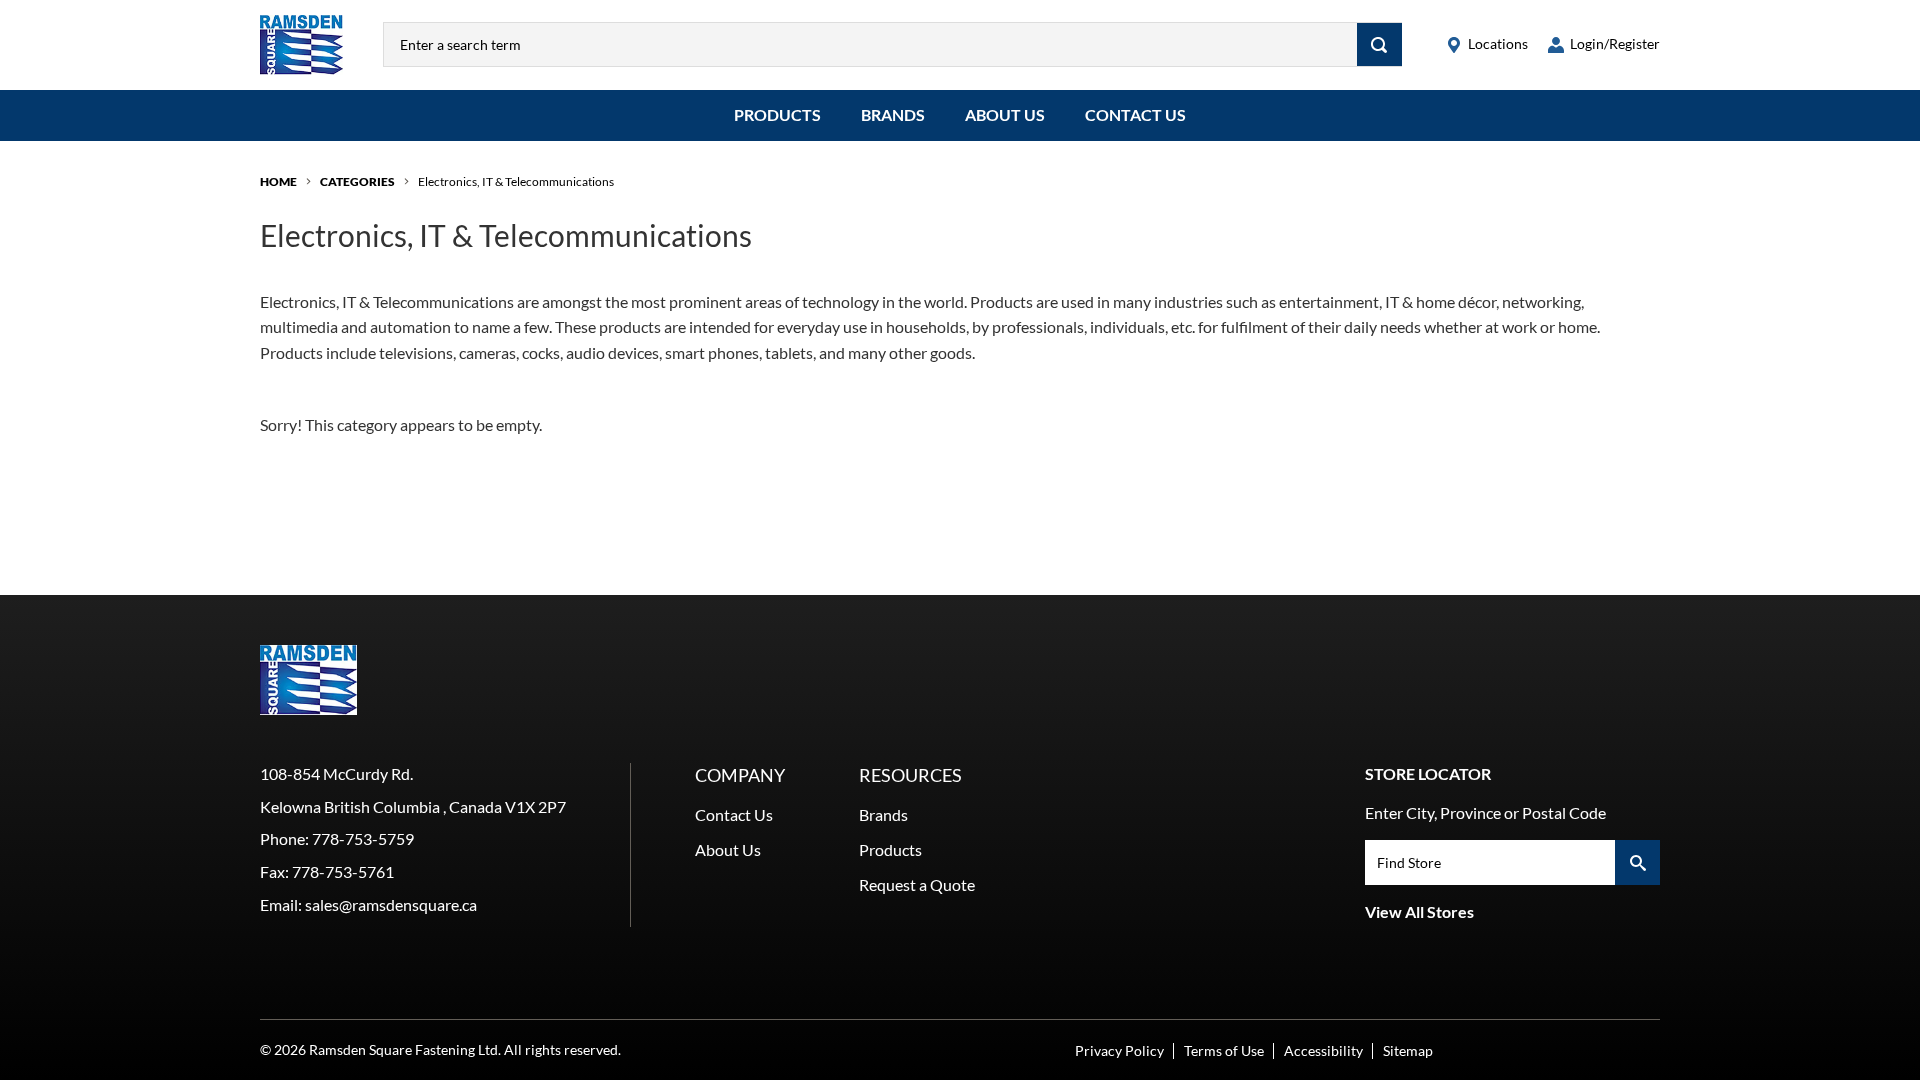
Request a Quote (917, 884)
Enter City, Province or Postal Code (1485, 812)
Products (777, 114)
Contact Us (1135, 114)
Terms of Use (1224, 1050)
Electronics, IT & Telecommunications (516, 181)
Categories (357, 181)
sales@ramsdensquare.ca (391, 904)
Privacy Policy (1119, 1050)
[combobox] (870, 44)
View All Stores (1419, 911)
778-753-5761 (343, 871)
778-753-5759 (363, 838)
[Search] (1379, 44)
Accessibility (1323, 1050)
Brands (893, 114)
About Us (1005, 114)
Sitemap (1408, 1050)
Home (278, 181)
